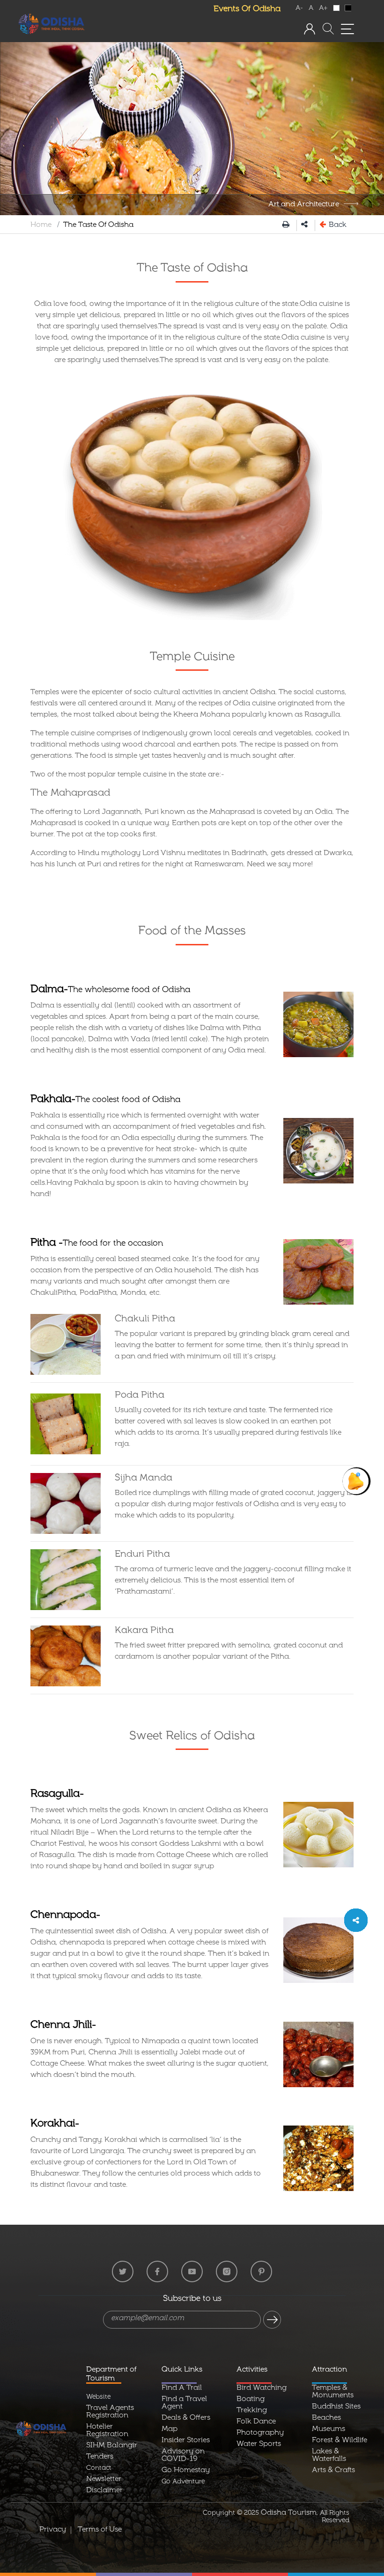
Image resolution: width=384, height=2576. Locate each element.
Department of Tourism (111, 2375)
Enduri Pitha (142, 1555)
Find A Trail (182, 2388)
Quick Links (182, 2370)
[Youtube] (192, 2271)
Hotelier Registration (107, 2431)
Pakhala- (106, 1100)
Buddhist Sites (336, 2407)
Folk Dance (256, 2422)
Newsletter (104, 2480)
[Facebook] (157, 2271)
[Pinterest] (261, 2271)
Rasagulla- (57, 1795)
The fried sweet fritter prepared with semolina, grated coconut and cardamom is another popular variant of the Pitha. (229, 1652)
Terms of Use (100, 2530)
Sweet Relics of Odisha (192, 1737)
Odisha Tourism (289, 2513)
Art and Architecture (304, 205)
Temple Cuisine (192, 658)
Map (170, 2430)
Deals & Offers (186, 2418)
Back (337, 225)
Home (41, 225)
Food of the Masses (192, 932)
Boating (251, 2400)
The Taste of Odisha (192, 269)
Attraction (329, 2370)
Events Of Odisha (247, 10)
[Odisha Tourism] (52, 24)
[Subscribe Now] (272, 2320)
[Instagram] (227, 2271)
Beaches (326, 2418)
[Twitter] (123, 2271)
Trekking (252, 2411)
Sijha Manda (144, 1479)
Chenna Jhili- (63, 2026)
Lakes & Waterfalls (329, 2456)
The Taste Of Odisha (98, 225)
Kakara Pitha (144, 1631)
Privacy (53, 2530)
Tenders (100, 2457)
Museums (329, 2430)
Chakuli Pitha (145, 1320)
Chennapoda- (65, 1916)
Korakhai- (55, 2124)
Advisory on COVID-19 (183, 2456)
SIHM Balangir (112, 2446)
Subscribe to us (192, 2300)
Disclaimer (104, 2491)
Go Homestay (186, 2471)
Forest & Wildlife (340, 2441)
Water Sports (259, 2445)
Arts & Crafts (333, 2471)
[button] (310, 29)
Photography (260, 2433)
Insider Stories (186, 2441)
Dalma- (111, 990)
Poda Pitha (140, 1396)
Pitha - (97, 1244)
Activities (252, 2370)
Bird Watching (262, 2388)
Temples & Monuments (333, 2392)
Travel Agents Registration (110, 2412)
